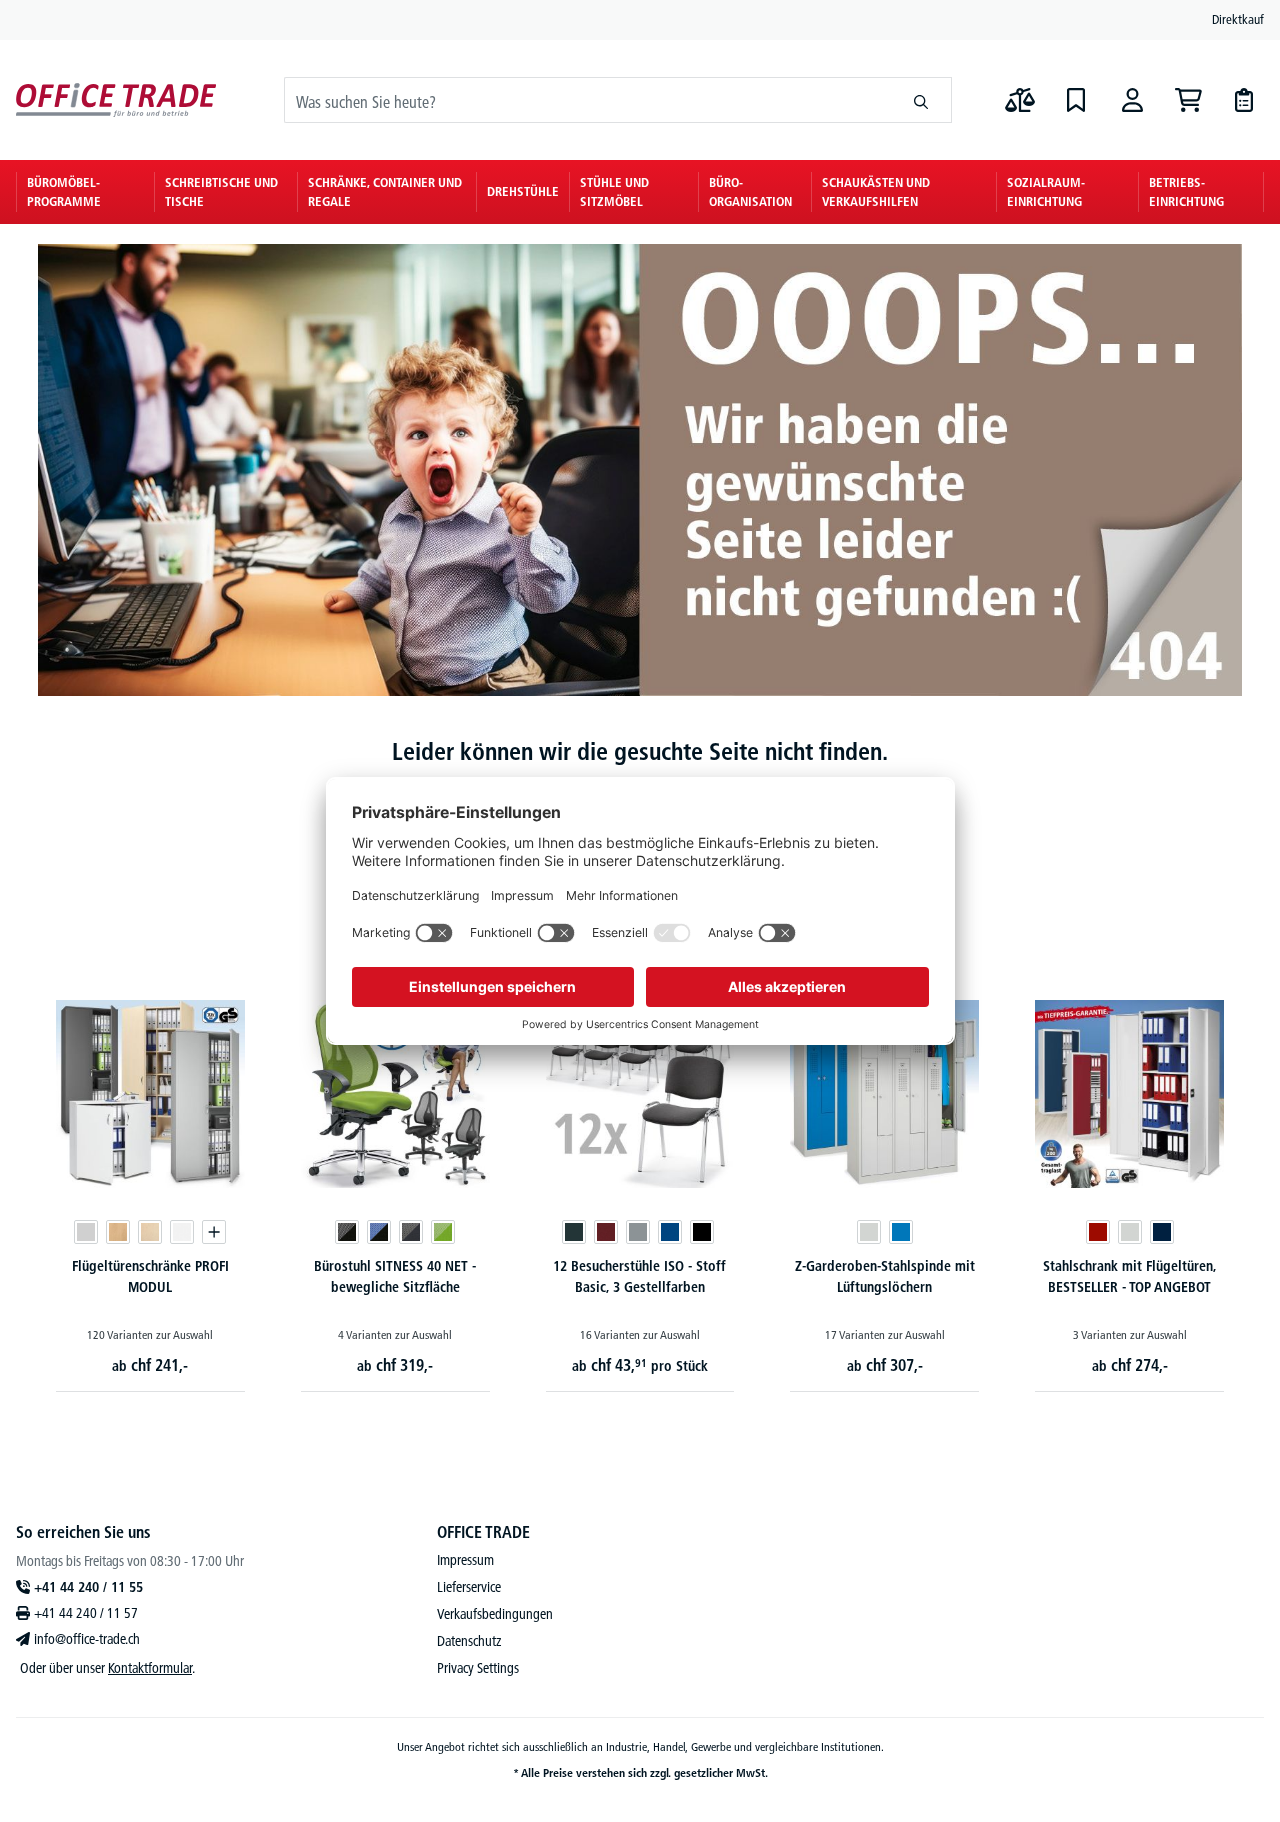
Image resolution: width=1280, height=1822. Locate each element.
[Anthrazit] (574, 1232)
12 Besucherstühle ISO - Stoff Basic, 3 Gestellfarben (639, 1276)
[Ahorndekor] (150, 1232)
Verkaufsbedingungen (495, 1614)
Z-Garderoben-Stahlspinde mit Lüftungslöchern (885, 1276)
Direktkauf (1238, 19)
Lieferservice (469, 1587)
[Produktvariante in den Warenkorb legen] (214, 1232)
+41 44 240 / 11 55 (88, 1587)
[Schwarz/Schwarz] (347, 1232)
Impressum (465, 1560)
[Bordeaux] (606, 1232)
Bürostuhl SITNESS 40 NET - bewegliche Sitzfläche (395, 1276)
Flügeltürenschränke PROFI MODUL (150, 1276)
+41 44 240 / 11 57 (86, 1613)
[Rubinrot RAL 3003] (1098, 1232)
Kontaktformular (150, 1668)
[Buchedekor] (118, 1232)
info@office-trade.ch (87, 1639)
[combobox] (588, 100)
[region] (640, 1169)
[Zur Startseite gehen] (116, 100)
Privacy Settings (478, 1668)
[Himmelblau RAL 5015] (901, 1232)
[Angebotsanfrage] (1244, 100)
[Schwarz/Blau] (379, 1232)
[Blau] (670, 1232)
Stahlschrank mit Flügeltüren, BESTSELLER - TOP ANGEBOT (1130, 1276)
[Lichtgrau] (86, 1232)
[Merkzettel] (1076, 100)
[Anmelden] (1132, 100)
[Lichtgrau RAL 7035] (869, 1232)
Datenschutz (469, 1641)
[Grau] (638, 1232)
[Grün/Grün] (443, 1232)
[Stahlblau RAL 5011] (1162, 1232)
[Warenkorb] (1188, 100)
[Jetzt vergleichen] (1020, 100)
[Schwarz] (702, 1232)
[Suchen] (921, 100)
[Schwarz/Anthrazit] (411, 1232)
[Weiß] (182, 1232)
